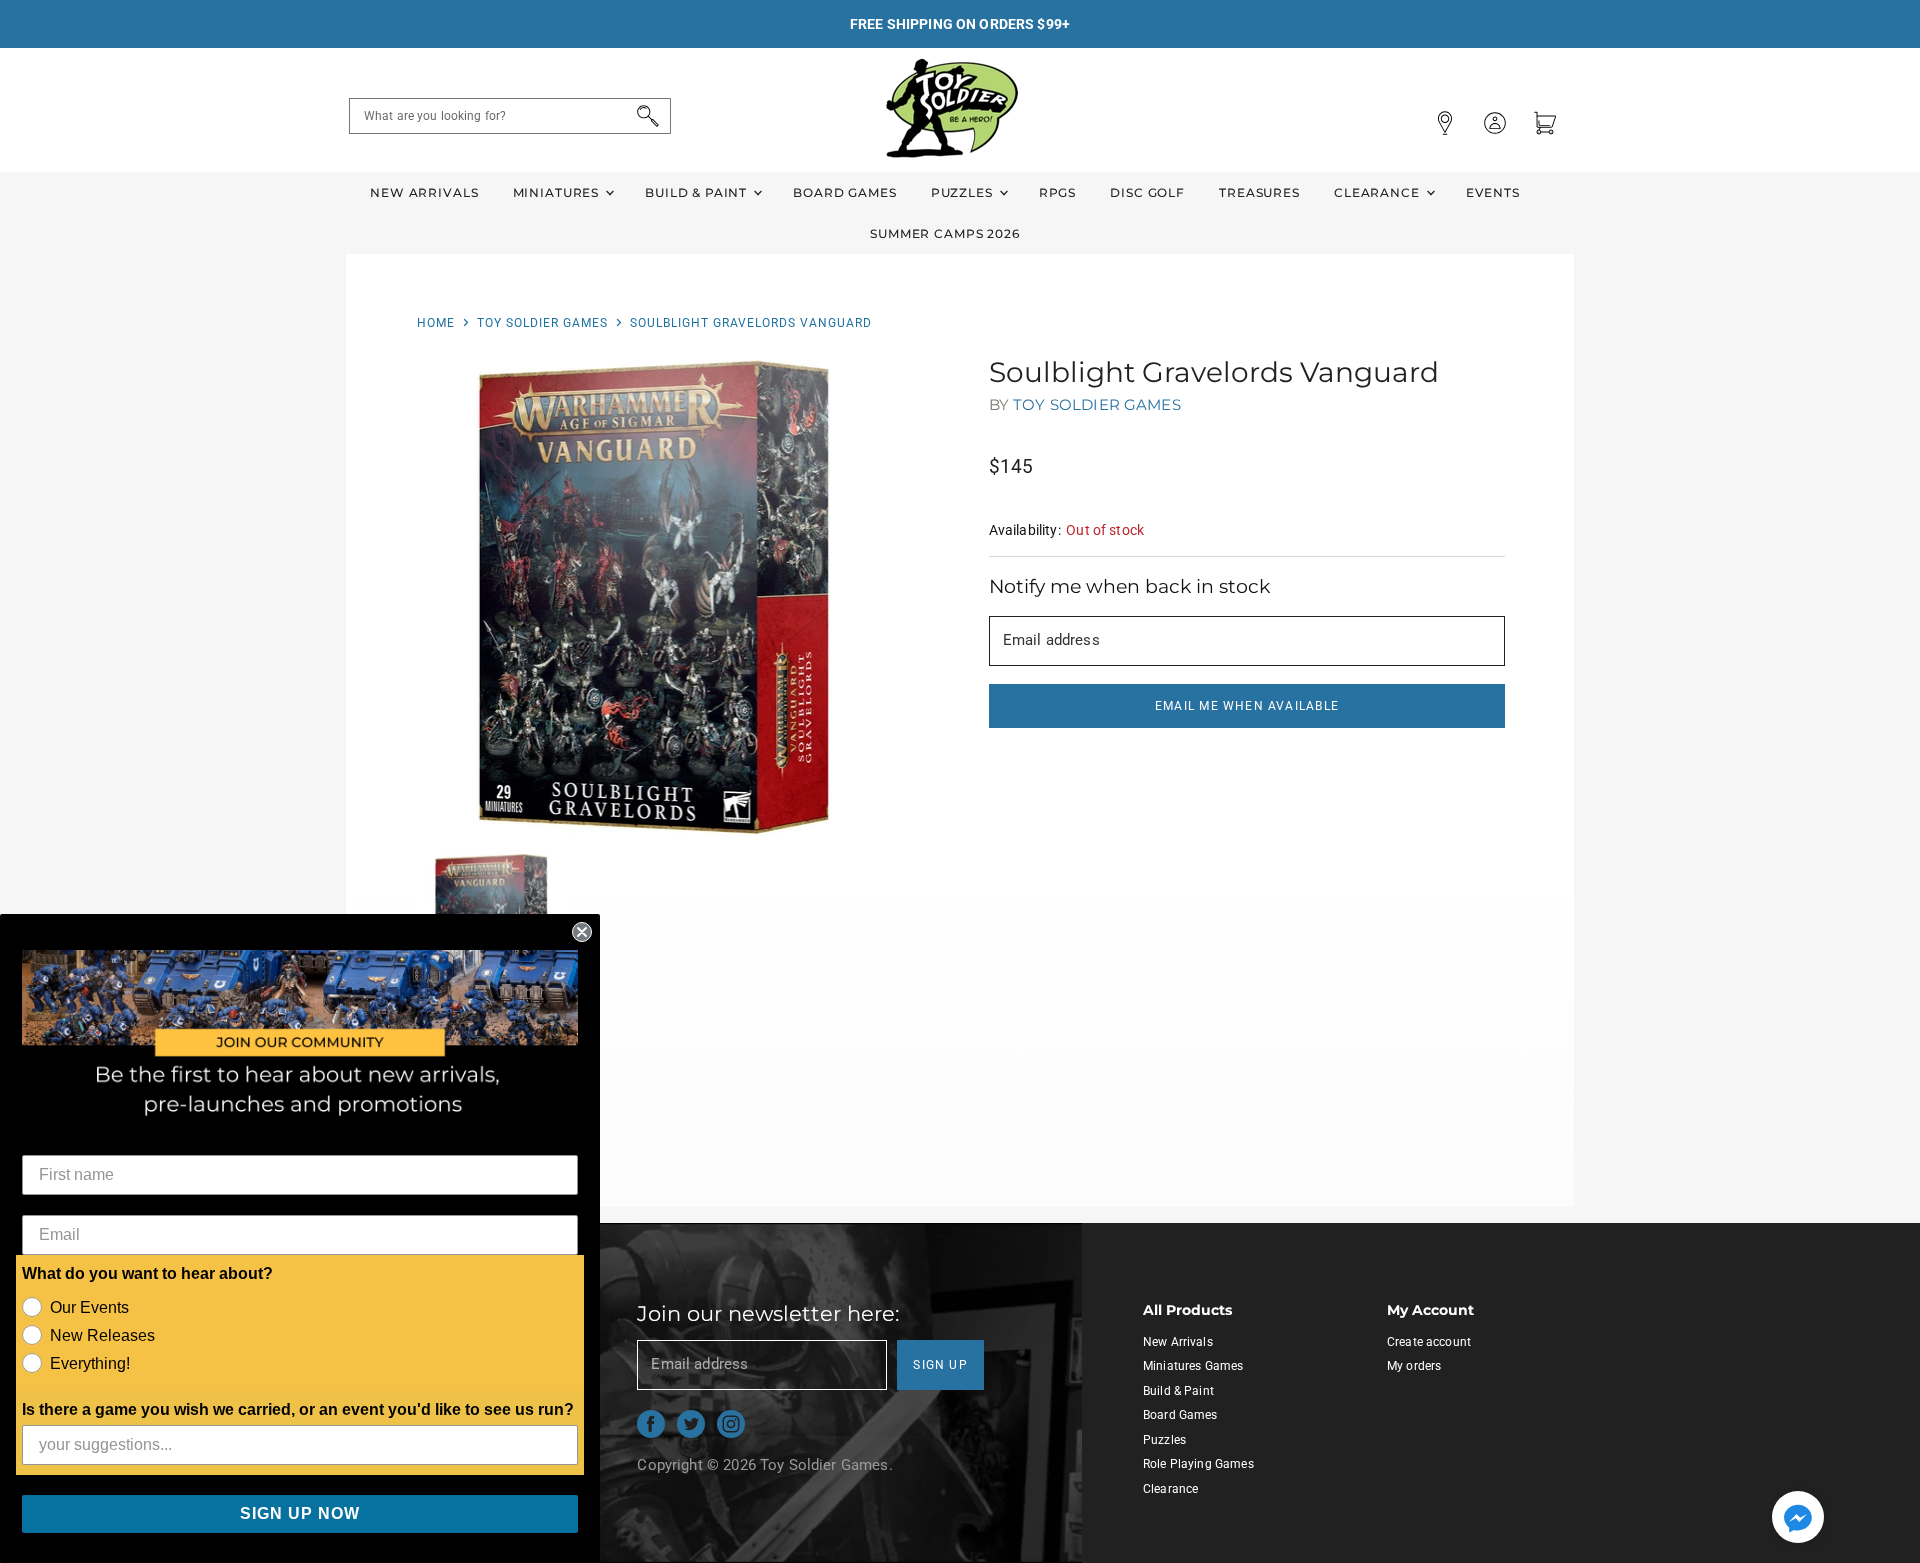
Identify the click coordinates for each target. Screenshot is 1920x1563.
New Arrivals (424, 192)
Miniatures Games (1193, 1366)
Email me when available (1247, 706)
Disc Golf (1147, 192)
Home (436, 323)
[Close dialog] (582, 932)
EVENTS (1493, 192)
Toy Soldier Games (542, 323)
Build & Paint (698, 192)
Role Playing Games (1198, 1464)
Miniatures (558, 192)
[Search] (644, 116)
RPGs (1057, 192)
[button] (1798, 1519)
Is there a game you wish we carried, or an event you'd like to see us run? (298, 1409)
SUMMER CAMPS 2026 (945, 233)
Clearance (1379, 192)
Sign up (940, 1365)
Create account (1429, 1342)
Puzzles (964, 192)
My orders (1414, 1366)
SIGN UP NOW (300, 1513)
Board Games (844, 192)
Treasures (1259, 192)
